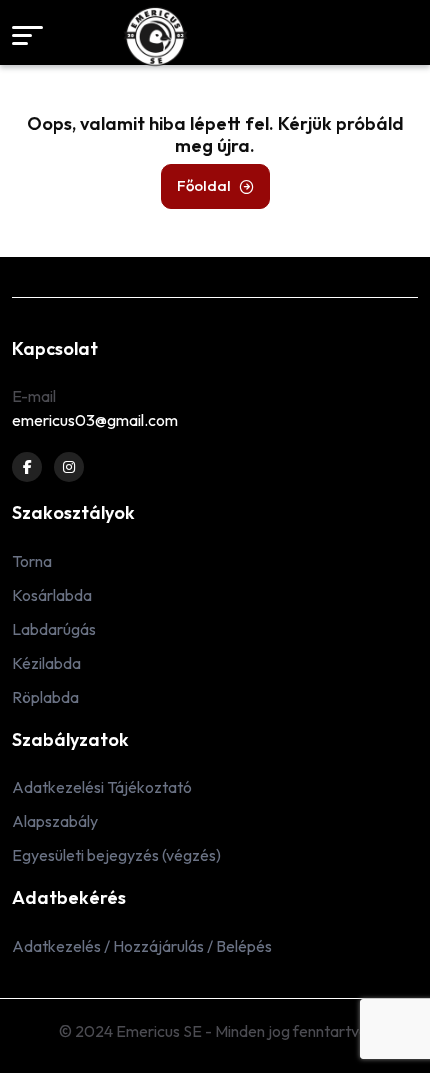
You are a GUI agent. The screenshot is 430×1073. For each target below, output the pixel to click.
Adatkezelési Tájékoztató (102, 787)
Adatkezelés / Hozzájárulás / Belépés (142, 946)
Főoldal (204, 185)
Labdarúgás (54, 629)
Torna (32, 561)
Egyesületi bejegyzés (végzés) (116, 855)
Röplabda (45, 697)
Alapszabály (55, 821)
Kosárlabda (52, 595)
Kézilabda (46, 663)
